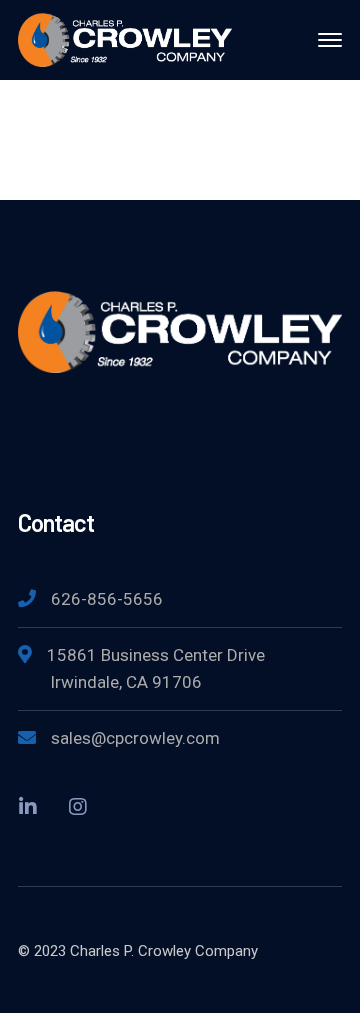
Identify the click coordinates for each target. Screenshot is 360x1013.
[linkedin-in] (28, 806)
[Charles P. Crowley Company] (125, 38)
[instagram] (78, 806)
